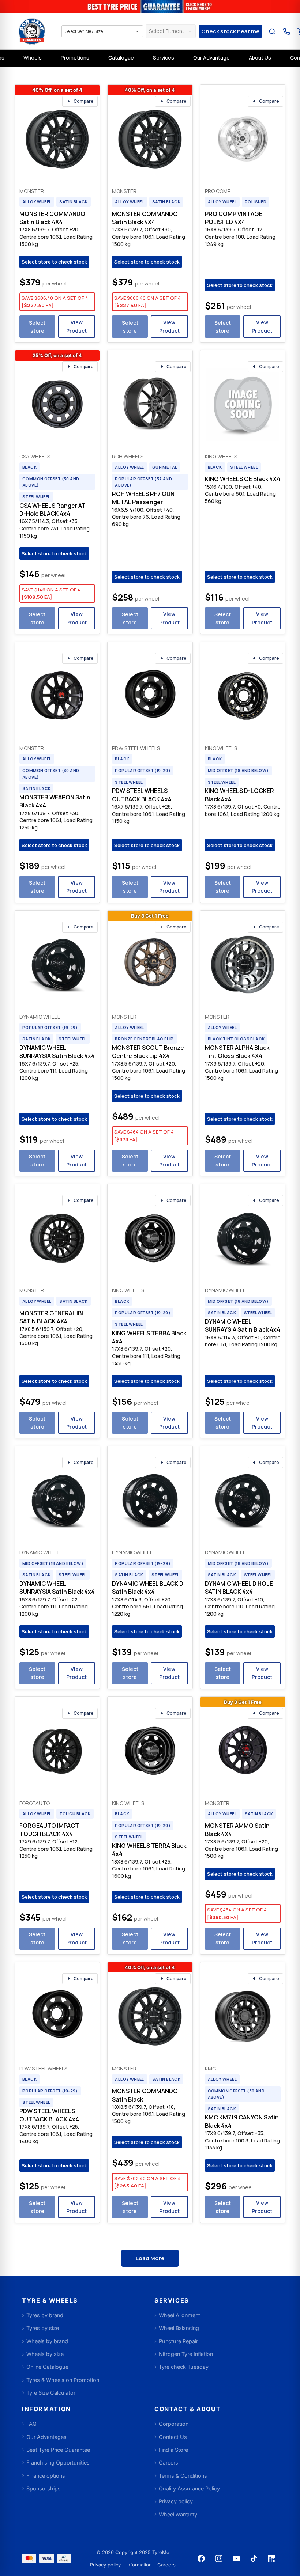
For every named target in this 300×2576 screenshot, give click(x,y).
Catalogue (121, 58)
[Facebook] (201, 2558)
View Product (76, 326)
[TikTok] (254, 2558)
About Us (260, 58)
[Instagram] (219, 2558)
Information (139, 2565)
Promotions (75, 58)
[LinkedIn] (271, 2558)
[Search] (272, 31)
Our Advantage (211, 58)
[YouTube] (236, 2558)
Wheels (33, 58)
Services (164, 58)
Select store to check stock (54, 262)
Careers (166, 2565)
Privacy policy (105, 2565)
